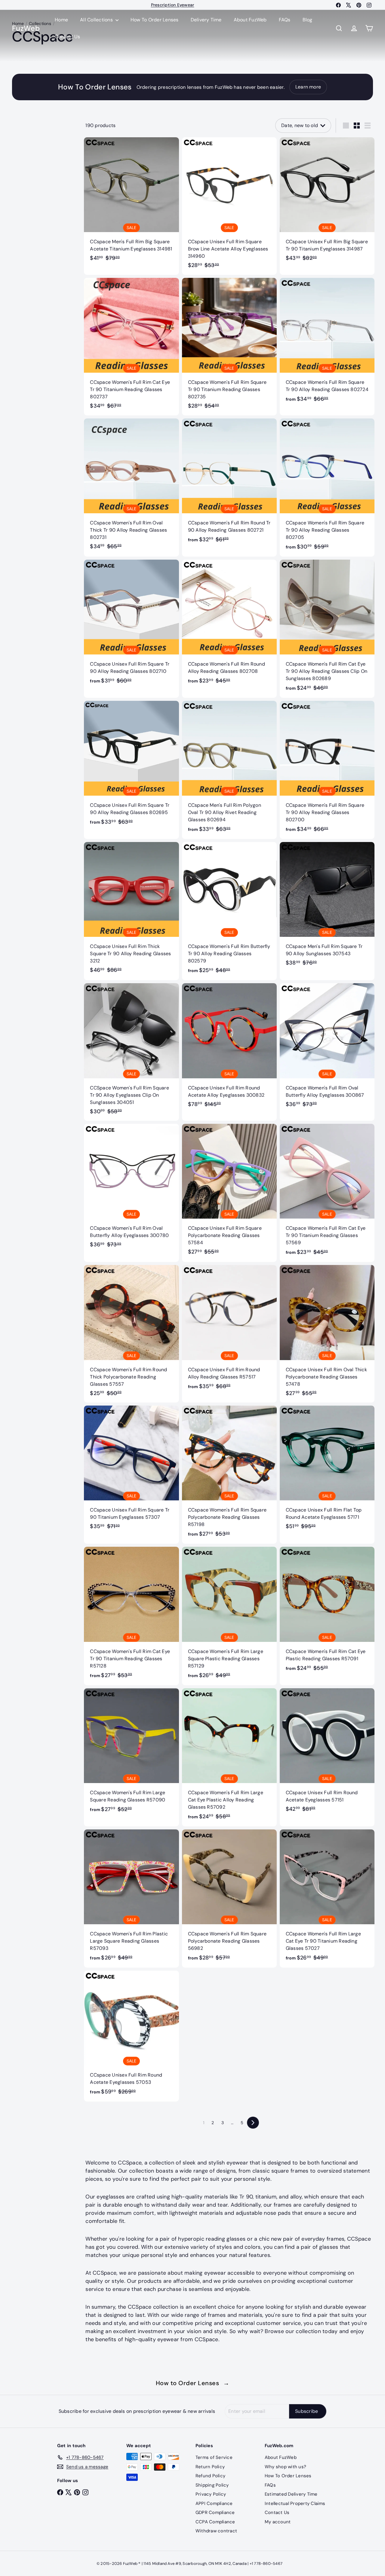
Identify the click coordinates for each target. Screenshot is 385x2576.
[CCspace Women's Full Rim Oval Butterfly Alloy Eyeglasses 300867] (327, 1048)
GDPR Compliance (215, 2512)
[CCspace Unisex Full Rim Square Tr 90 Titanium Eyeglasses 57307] (131, 1471)
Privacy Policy (211, 2494)
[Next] (253, 2123)
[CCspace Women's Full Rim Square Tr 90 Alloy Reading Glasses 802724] (327, 343)
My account (278, 2522)
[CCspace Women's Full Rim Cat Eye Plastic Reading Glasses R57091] (327, 1612)
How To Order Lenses (155, 20)
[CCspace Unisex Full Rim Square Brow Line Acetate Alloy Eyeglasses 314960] (229, 206)
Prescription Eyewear (173, 5)
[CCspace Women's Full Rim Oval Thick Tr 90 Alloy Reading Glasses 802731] (131, 487)
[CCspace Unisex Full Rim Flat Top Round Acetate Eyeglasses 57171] (327, 1471)
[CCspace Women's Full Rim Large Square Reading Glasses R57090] (131, 1754)
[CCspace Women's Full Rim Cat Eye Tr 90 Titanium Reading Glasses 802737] (131, 347)
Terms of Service (214, 2457)
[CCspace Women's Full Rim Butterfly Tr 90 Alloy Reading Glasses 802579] (229, 911)
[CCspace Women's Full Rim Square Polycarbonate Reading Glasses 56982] (229, 1899)
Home (61, 20)
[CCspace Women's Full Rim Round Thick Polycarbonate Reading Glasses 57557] (131, 1334)
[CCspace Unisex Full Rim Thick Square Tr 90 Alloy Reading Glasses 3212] (131, 911)
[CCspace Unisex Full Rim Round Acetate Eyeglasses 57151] (327, 1753)
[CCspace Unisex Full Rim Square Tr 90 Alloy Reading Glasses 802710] (131, 625)
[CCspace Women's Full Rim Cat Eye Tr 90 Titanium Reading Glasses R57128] (131, 1616)
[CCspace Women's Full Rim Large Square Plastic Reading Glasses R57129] (229, 1616)
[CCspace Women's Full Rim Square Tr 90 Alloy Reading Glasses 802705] (327, 488)
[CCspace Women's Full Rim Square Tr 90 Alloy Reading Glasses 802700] (327, 770)
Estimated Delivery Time (291, 2494)
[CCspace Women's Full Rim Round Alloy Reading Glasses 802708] (229, 625)
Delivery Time (206, 20)
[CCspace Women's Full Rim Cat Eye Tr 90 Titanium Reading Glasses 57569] (327, 1193)
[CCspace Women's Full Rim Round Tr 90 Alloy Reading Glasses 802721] (229, 484)
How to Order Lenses (193, 2383)
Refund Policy (210, 2476)
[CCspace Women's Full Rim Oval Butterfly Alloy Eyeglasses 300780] (131, 1189)
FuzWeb (26, 28)
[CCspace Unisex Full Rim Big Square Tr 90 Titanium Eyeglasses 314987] (327, 202)
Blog (308, 20)
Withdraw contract (216, 2531)
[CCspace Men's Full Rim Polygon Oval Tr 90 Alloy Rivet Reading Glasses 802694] (229, 770)
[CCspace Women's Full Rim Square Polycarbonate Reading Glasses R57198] (229, 1475)
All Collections (97, 20)
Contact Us (67, 37)
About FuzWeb (250, 20)
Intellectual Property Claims (295, 2503)
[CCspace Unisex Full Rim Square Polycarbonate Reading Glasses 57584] (229, 1193)
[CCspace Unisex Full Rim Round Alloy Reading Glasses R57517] (229, 1330)
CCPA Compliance (215, 2522)
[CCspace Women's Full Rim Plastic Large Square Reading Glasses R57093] (131, 1899)
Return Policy (210, 2467)
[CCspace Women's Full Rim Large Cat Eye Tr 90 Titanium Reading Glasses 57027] (327, 1899)
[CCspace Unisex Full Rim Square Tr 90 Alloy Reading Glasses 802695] (131, 766)
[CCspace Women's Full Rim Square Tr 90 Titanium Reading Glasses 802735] (229, 347)
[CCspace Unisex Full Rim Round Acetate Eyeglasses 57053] (131, 2036)
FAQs (285, 20)
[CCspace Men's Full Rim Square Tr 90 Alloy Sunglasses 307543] (327, 907)
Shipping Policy (212, 2485)
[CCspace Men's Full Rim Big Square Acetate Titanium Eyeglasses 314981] (131, 202)
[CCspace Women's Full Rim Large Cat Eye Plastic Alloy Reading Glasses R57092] (229, 1757)
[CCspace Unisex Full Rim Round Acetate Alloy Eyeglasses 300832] (229, 1048)
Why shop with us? (285, 2467)
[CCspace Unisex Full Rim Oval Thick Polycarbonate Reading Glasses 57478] (327, 1334)
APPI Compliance (214, 2503)
